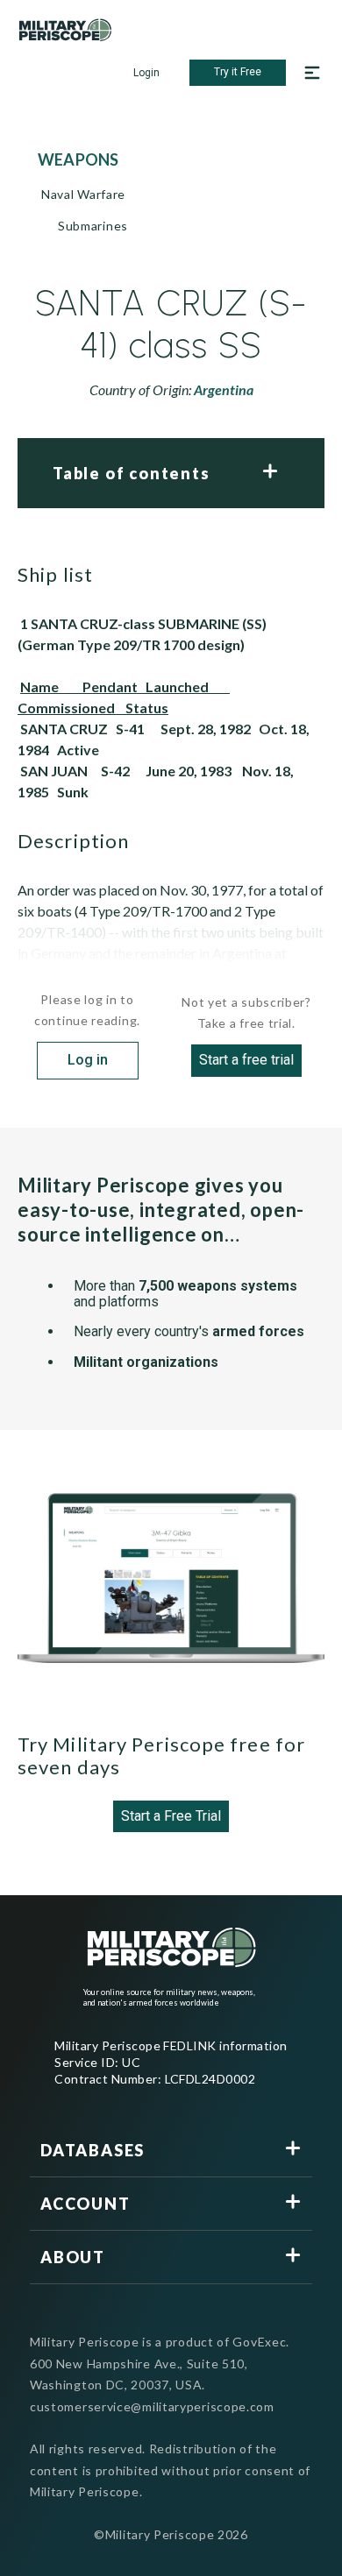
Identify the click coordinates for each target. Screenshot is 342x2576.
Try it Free (238, 72)
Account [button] (85, 2204)
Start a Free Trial (171, 1816)
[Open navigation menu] (312, 73)
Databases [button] (93, 2150)
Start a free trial (246, 1060)
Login (146, 73)
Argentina (224, 389)
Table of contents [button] (132, 473)
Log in (88, 1060)
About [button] (73, 2257)
